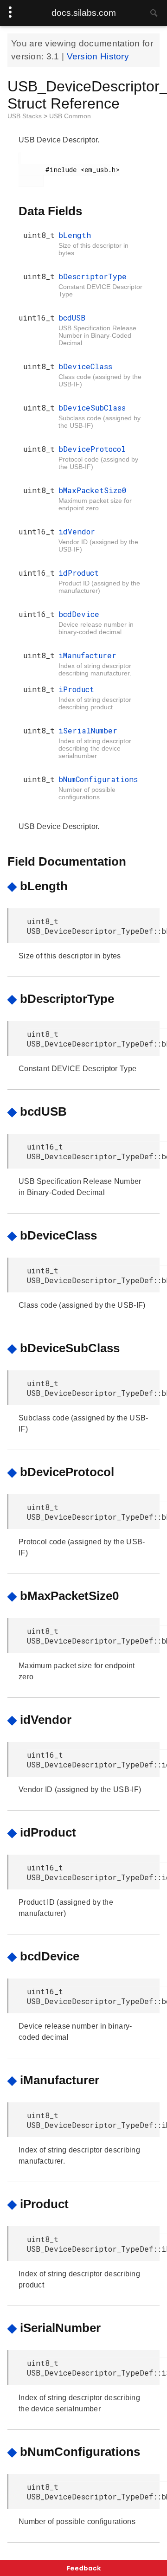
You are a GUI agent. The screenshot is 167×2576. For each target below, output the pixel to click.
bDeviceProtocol (92, 449)
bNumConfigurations (98, 779)
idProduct (79, 573)
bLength (75, 235)
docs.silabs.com (84, 13)
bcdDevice (79, 614)
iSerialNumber (88, 730)
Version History (98, 56)
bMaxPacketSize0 (93, 490)
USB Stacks (26, 116)
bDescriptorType (93, 276)
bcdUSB (72, 318)
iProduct (76, 689)
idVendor (77, 531)
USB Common (70, 116)
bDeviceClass (85, 366)
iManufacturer (87, 655)
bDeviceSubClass (92, 408)
